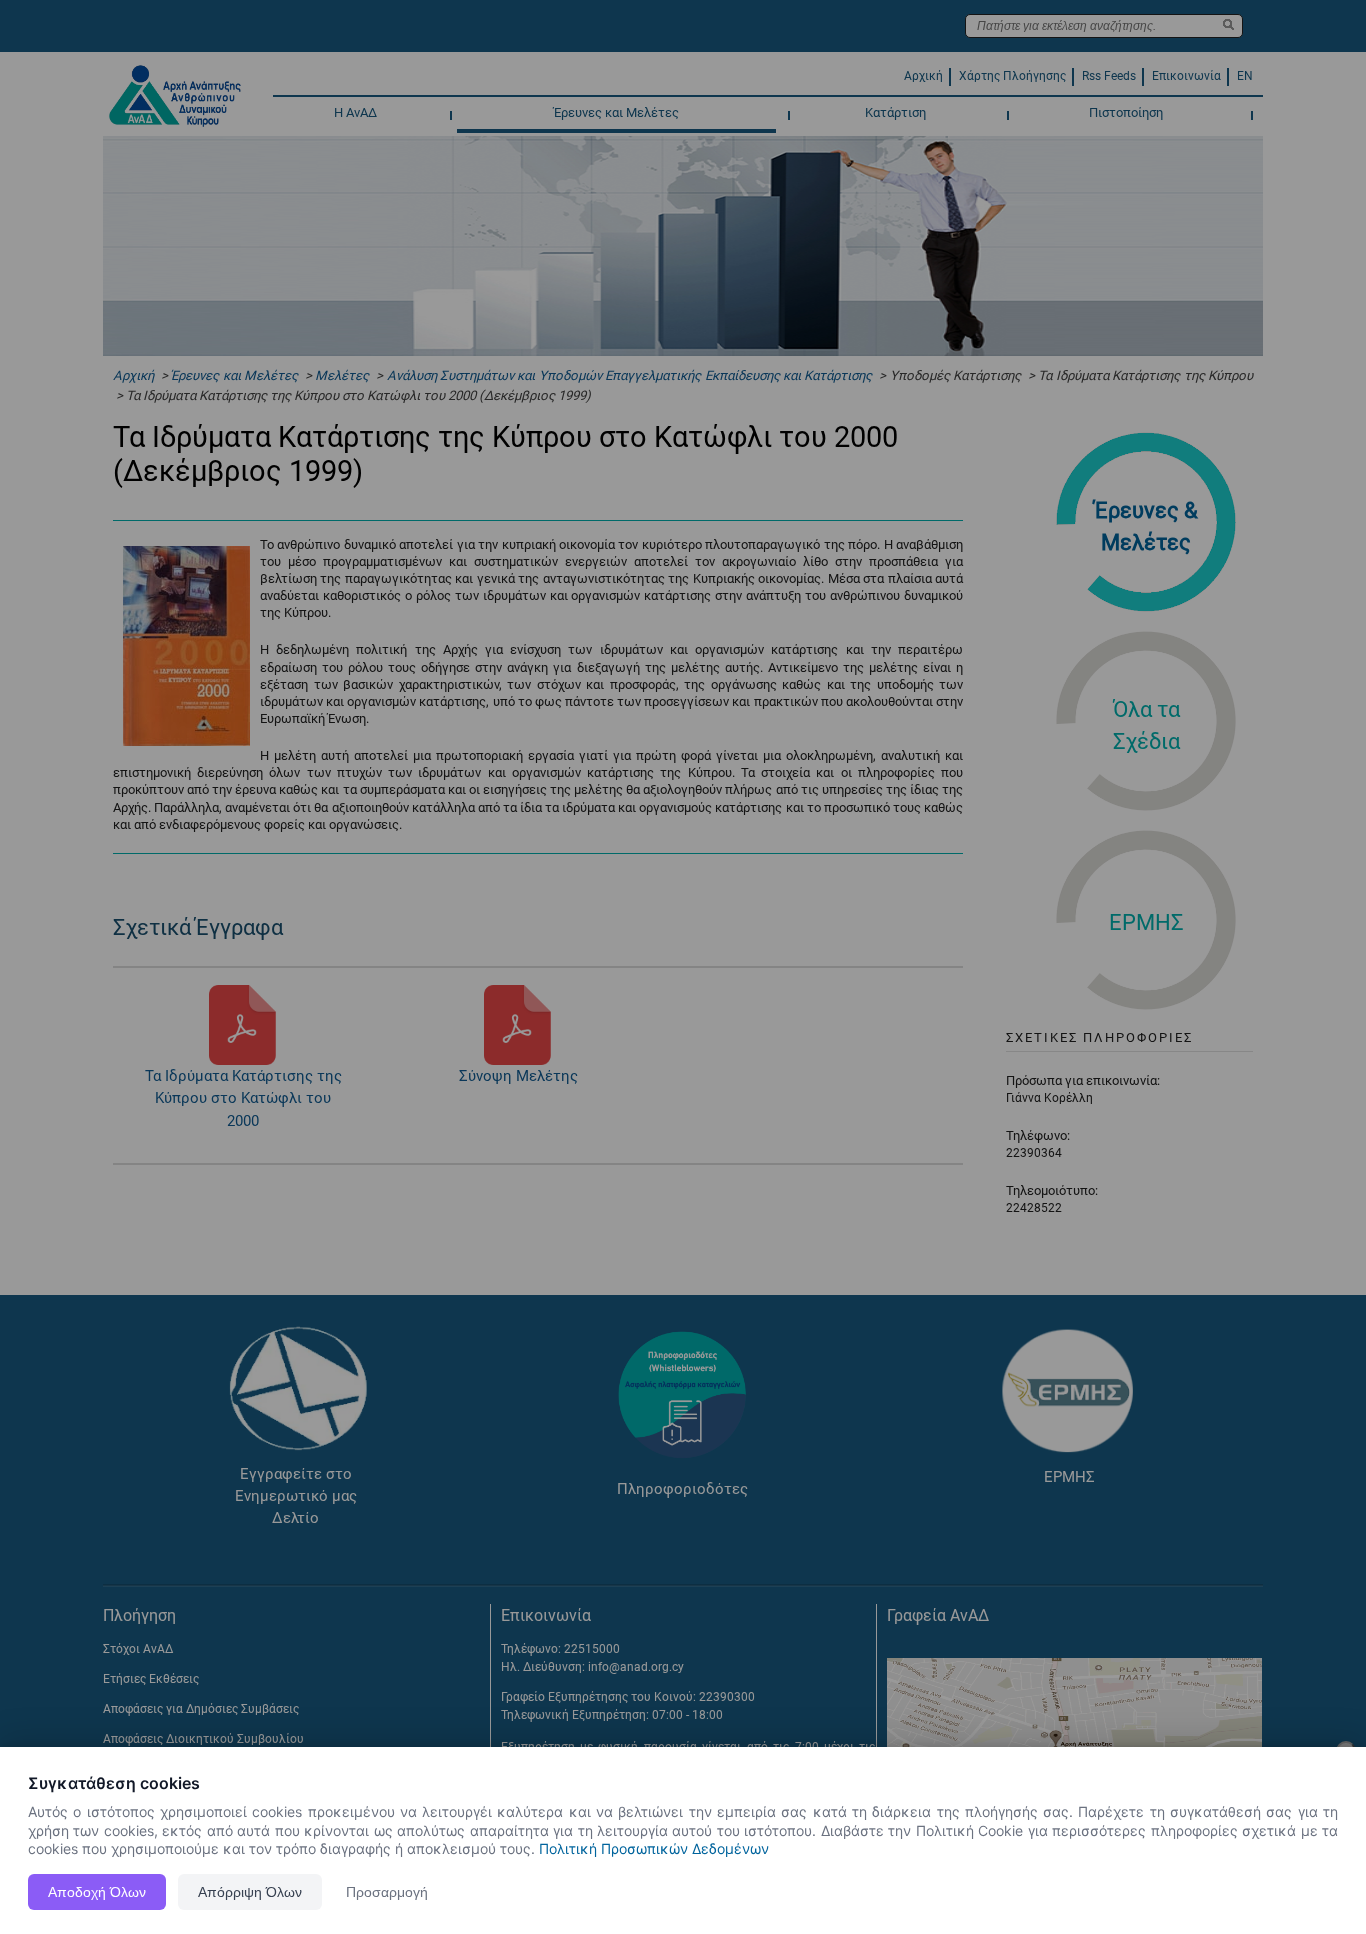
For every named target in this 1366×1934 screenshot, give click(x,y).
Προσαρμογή (387, 1892)
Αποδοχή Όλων (97, 1892)
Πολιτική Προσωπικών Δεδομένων (654, 1848)
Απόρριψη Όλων (250, 1892)
